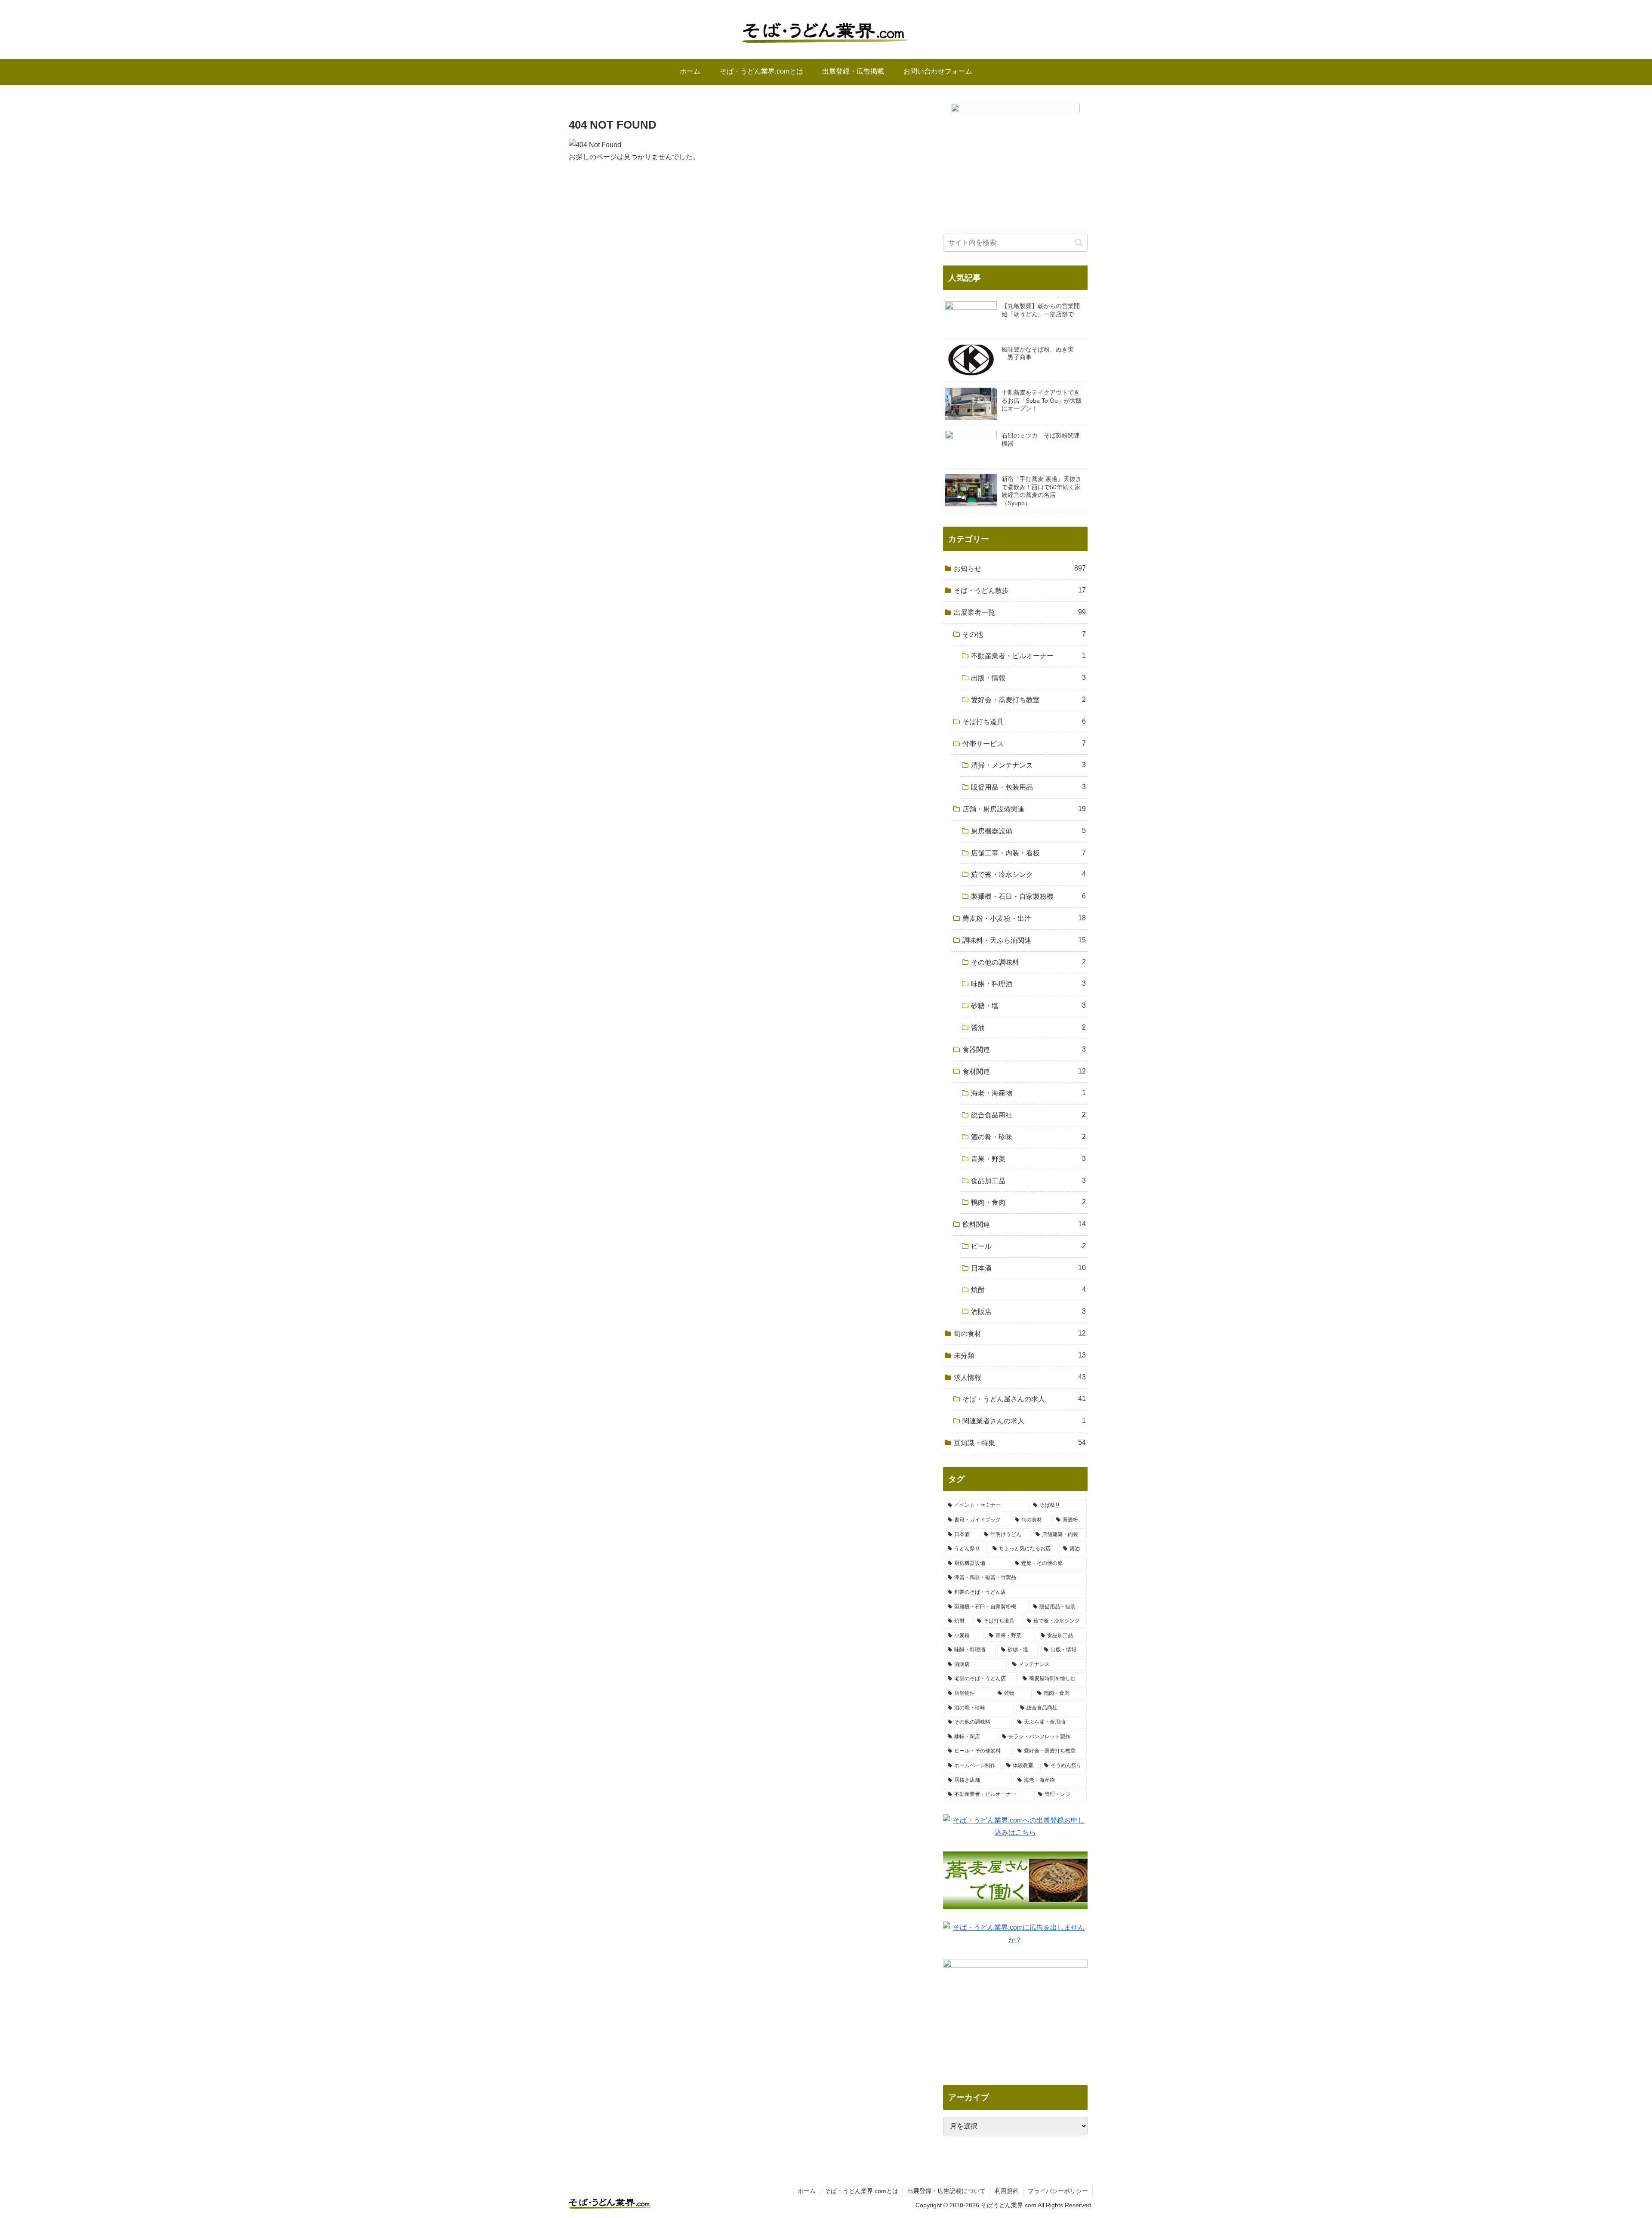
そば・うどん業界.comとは (861, 2191)
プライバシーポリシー (1058, 2191)
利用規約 (1007, 2191)
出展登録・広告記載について (946, 2191)
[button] (1079, 242)
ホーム (807, 2191)
